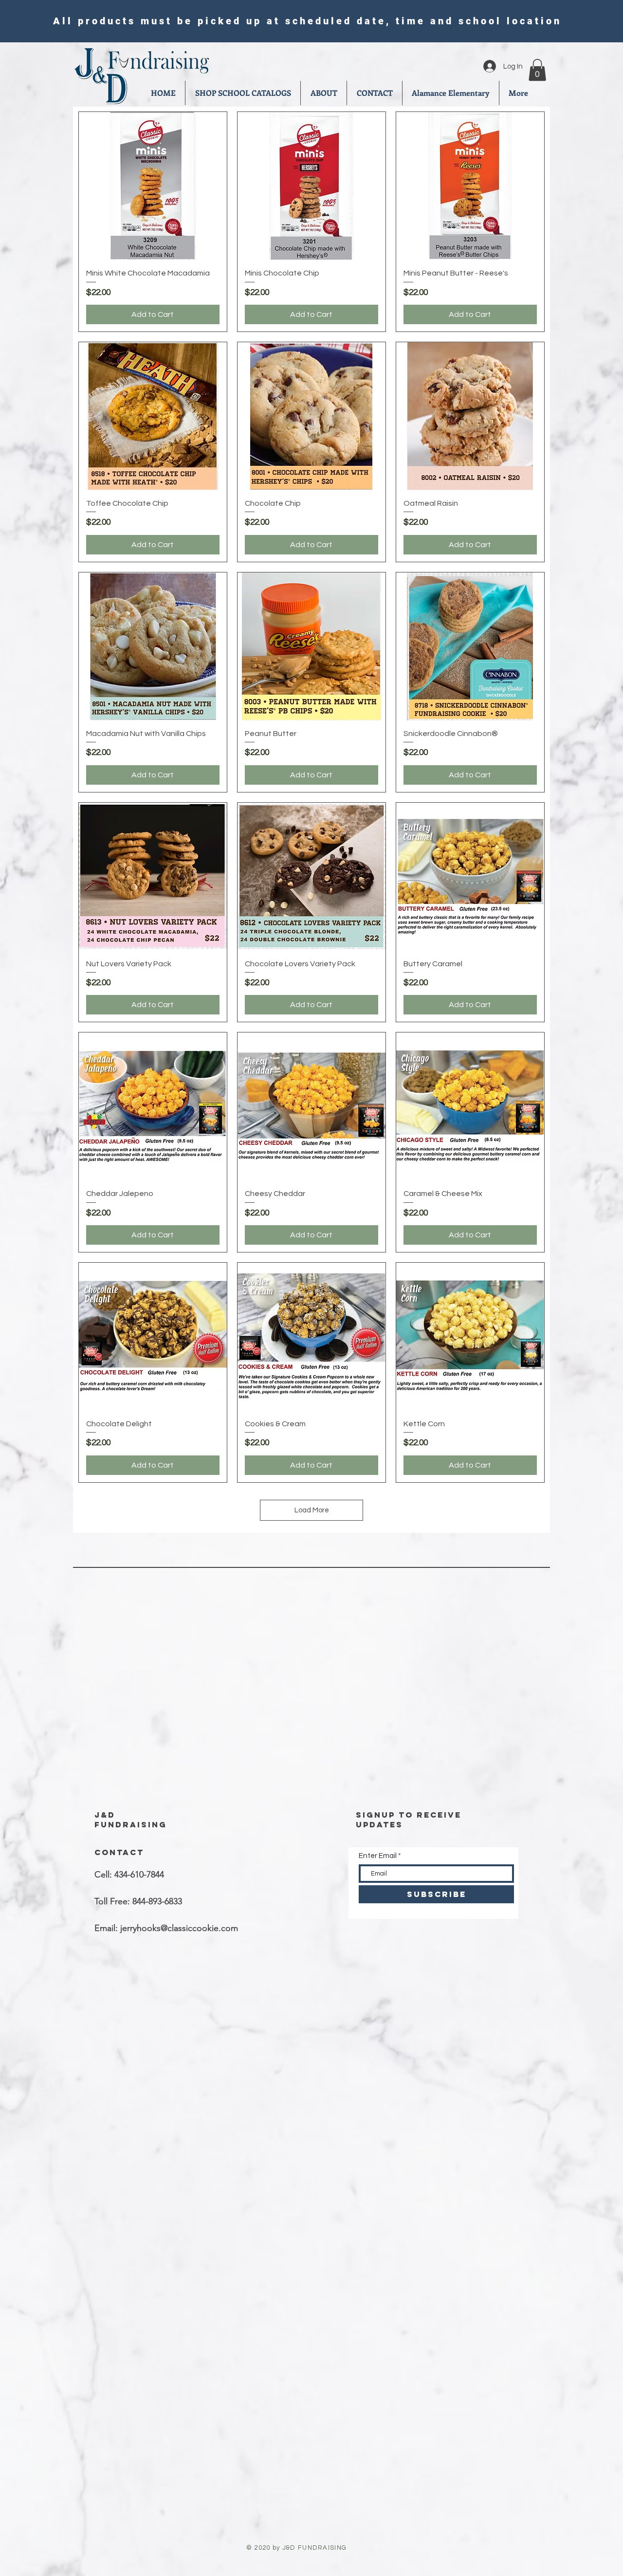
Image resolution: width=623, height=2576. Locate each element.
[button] (537, 70)
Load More (312, 1510)
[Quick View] (153, 186)
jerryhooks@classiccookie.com (179, 1928)
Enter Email (378, 1856)
